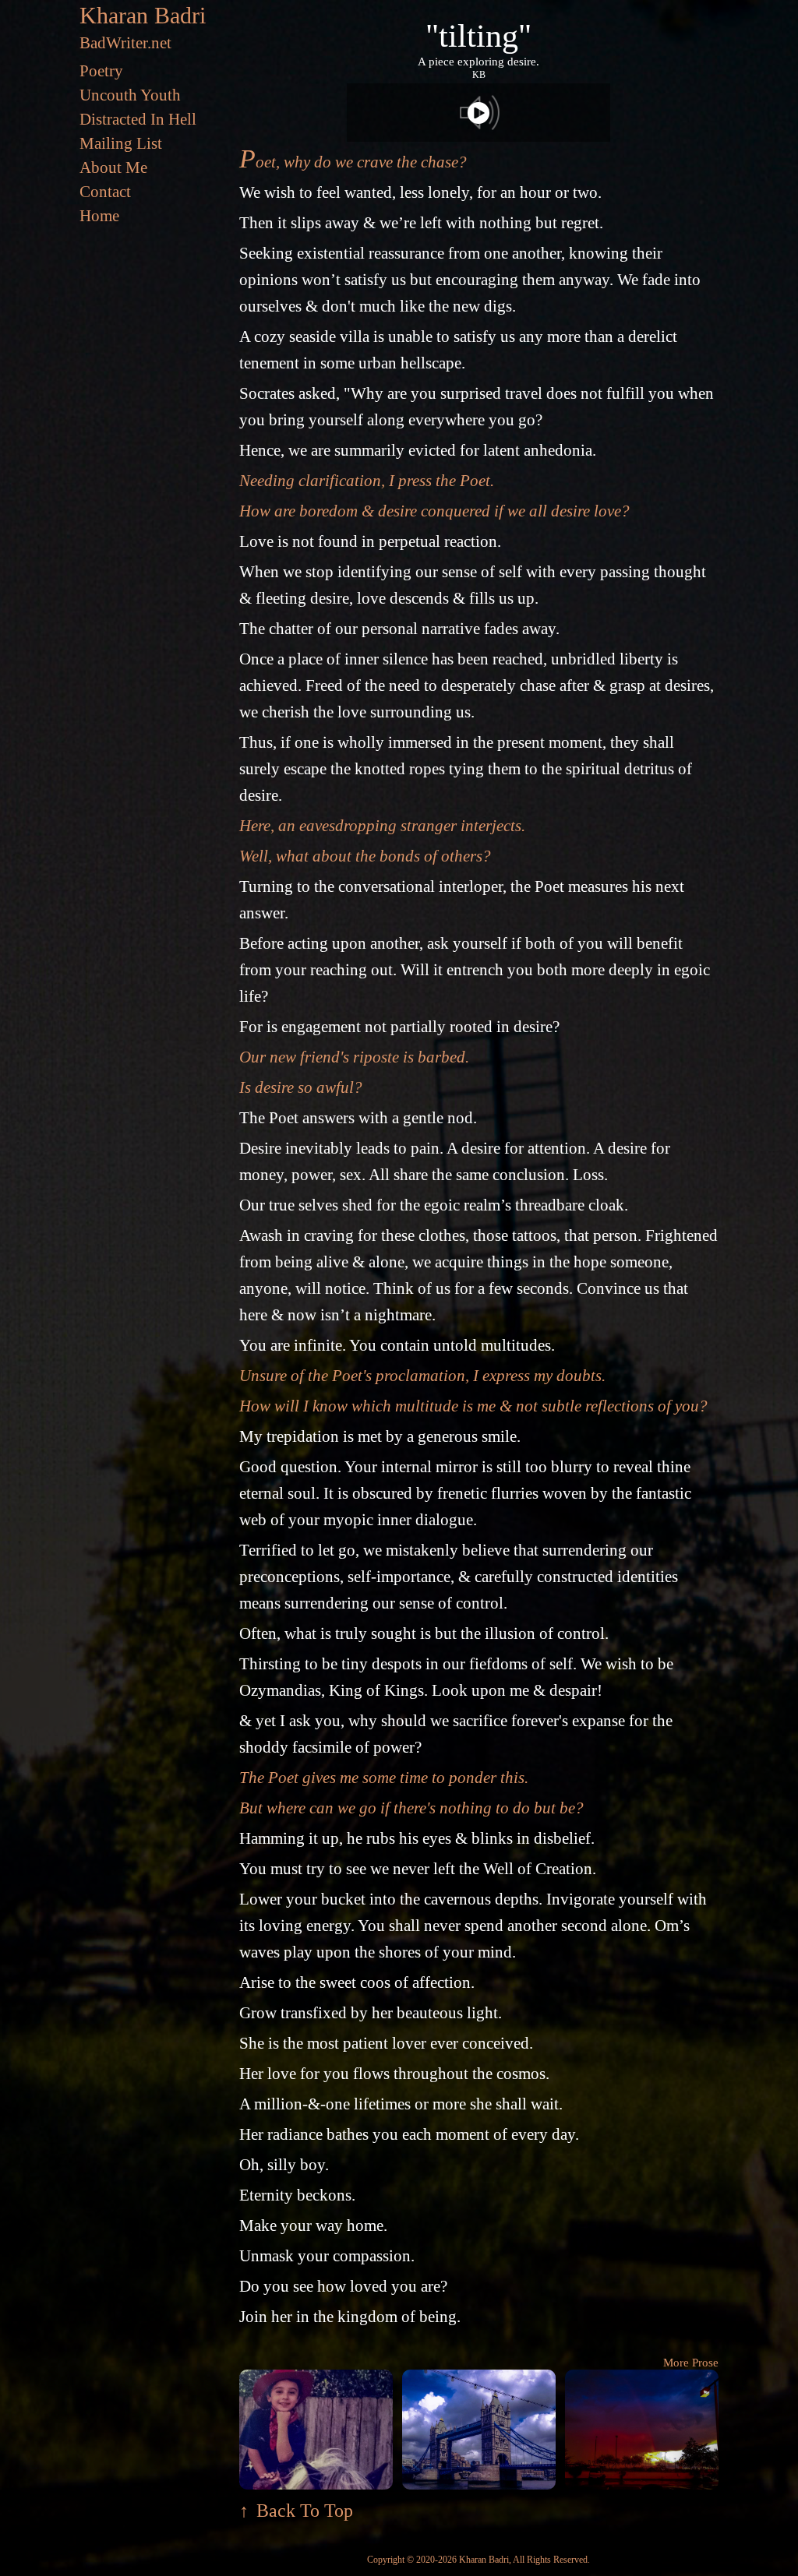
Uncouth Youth (130, 95)
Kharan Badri (143, 15)
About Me (113, 167)
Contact (105, 192)
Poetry (101, 71)
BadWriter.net (125, 43)
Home (99, 216)
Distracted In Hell (138, 119)
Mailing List (121, 143)
